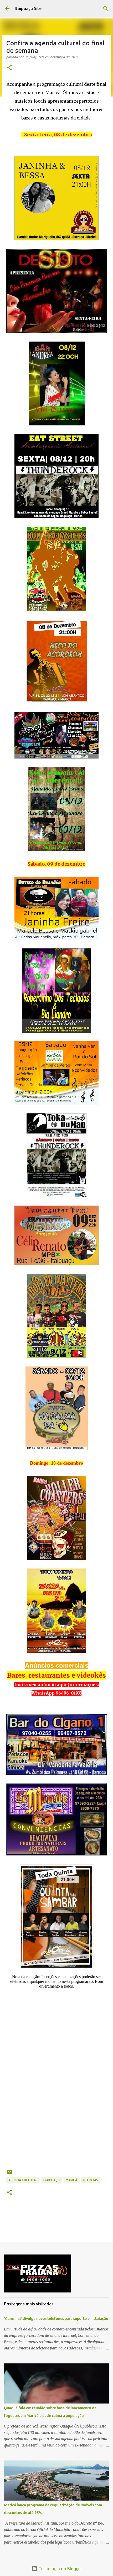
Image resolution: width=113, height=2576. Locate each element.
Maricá (71, 2180)
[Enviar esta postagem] (9, 2174)
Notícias (91, 2180)
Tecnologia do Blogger (60, 2569)
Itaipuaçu (52, 2180)
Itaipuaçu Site (28, 8)
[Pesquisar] (106, 8)
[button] (9, 68)
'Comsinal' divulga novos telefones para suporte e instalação (56, 2319)
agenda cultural (23, 2180)
